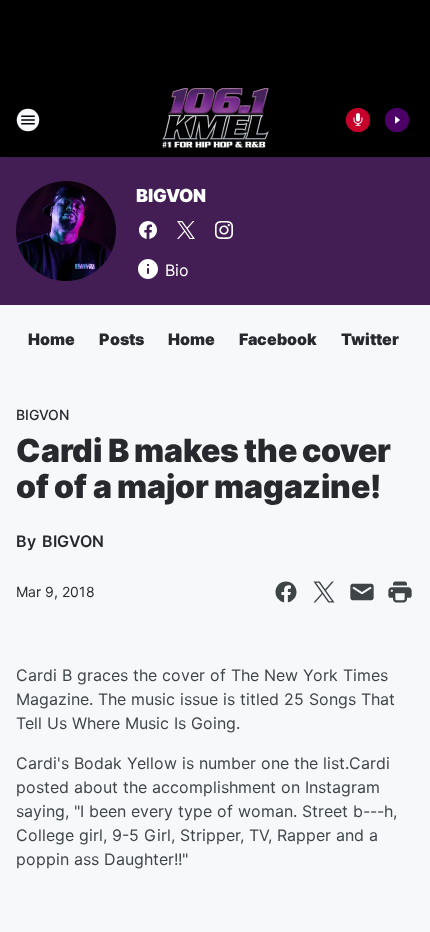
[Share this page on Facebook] (286, 592)
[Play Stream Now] (397, 120)
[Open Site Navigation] (28, 120)
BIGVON (171, 195)
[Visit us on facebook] (148, 230)
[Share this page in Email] (362, 592)
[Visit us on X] (186, 230)
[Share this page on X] (324, 592)
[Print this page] (400, 592)
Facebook (278, 339)
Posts (121, 339)
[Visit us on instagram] (224, 230)
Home (51, 339)
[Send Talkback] (358, 120)
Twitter (370, 339)
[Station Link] (215, 120)
